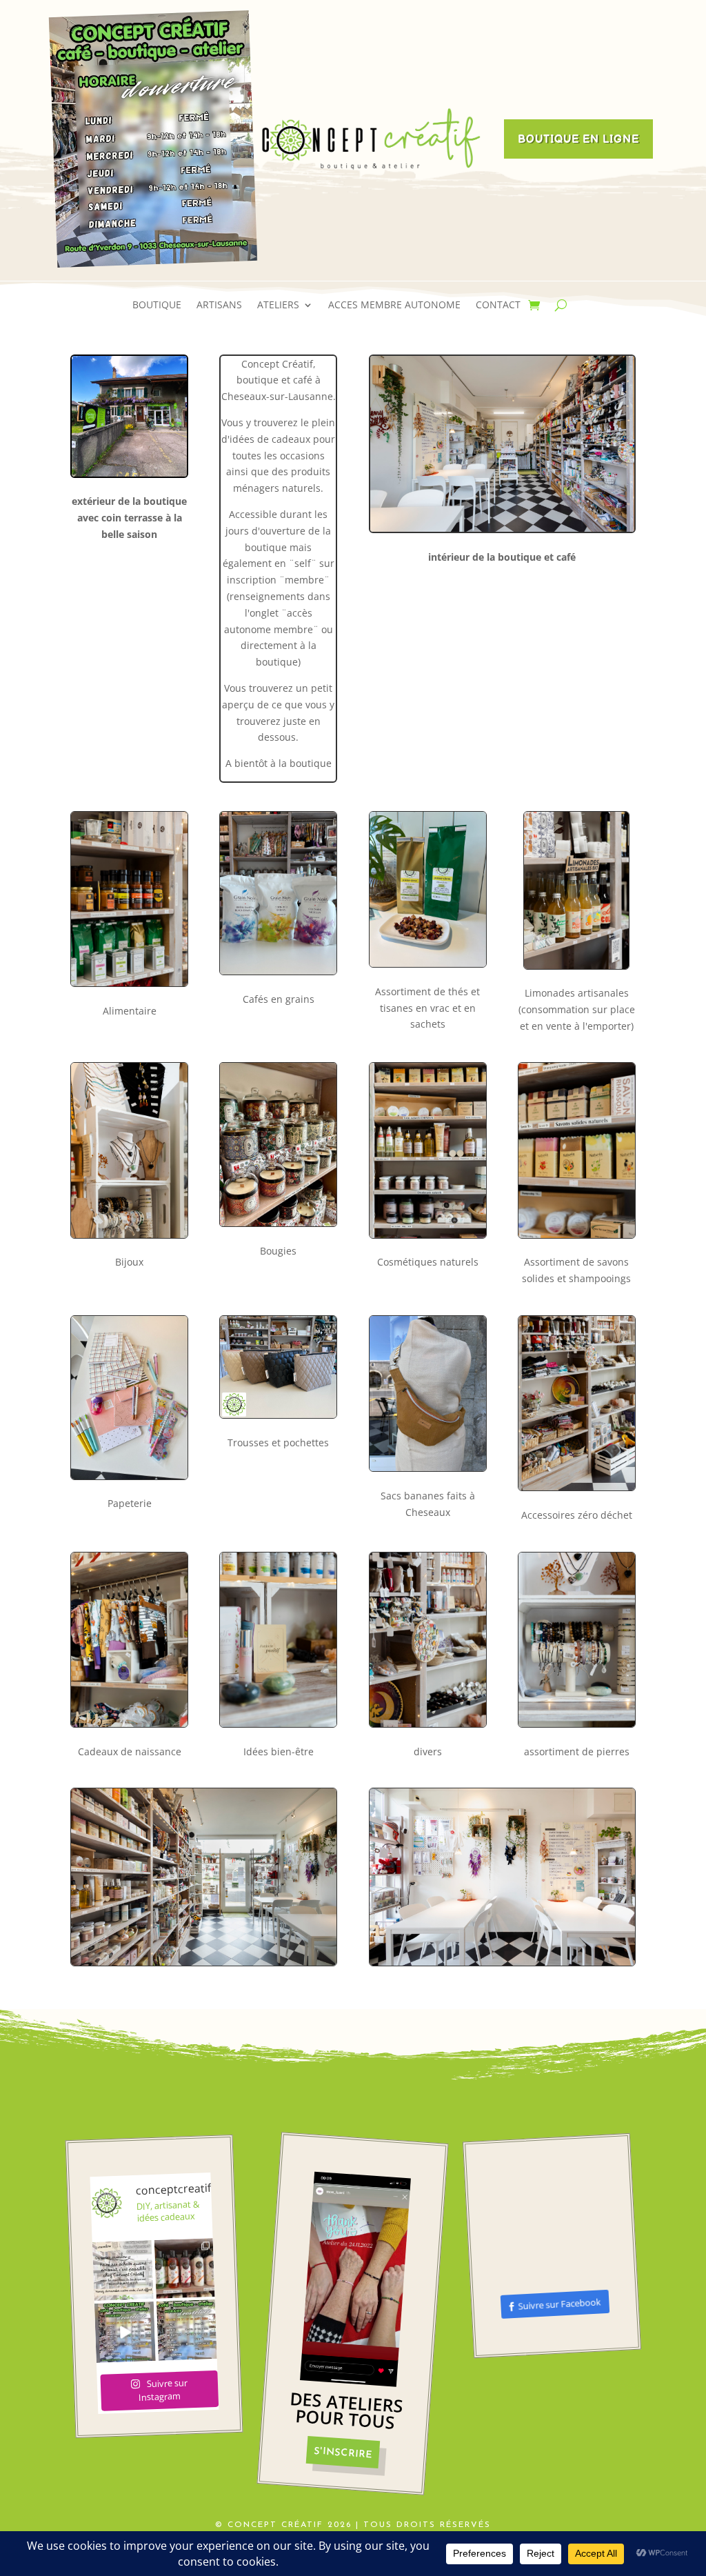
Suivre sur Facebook (559, 2304)
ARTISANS (219, 306)
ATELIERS (278, 306)
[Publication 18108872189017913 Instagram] (123, 2270)
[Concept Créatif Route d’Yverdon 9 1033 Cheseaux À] (125, 2332)
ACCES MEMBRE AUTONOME (394, 306)
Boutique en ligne (578, 140)
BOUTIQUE (157, 306)
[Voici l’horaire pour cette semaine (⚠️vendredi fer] (187, 2330)
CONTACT (498, 306)
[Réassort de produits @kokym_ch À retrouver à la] (185, 2268)
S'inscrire (343, 2453)
